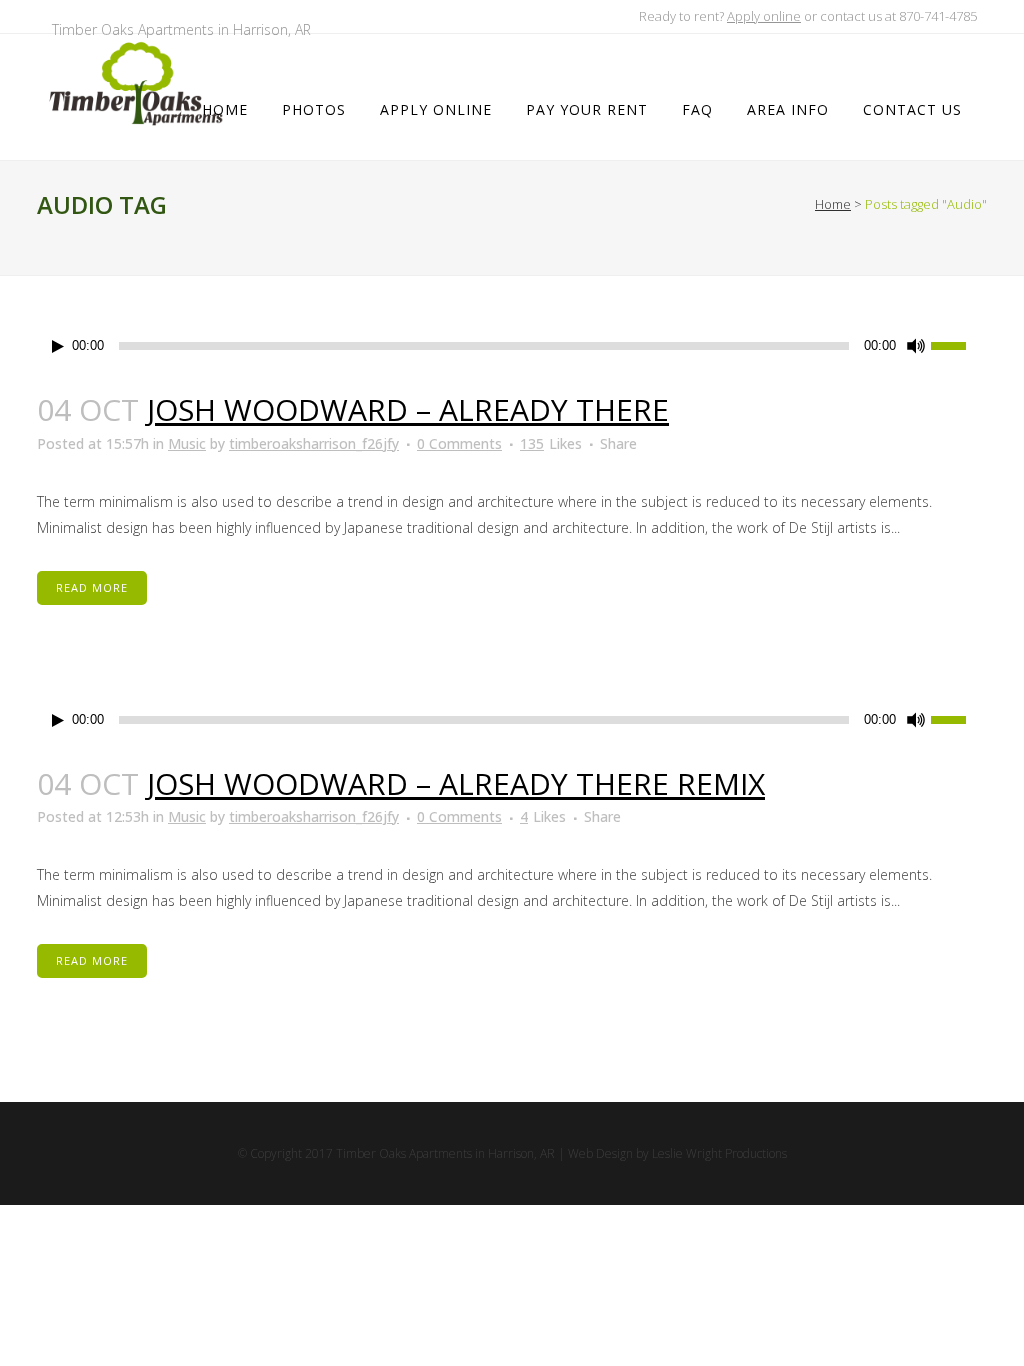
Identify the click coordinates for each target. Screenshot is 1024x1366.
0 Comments (459, 443)
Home (833, 204)
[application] (512, 346)
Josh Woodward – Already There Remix (456, 783)
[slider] (959, 344)
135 (551, 444)
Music (187, 443)
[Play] (58, 346)
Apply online (764, 16)
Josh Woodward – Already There (408, 409)
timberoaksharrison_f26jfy (314, 443)
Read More (92, 587)
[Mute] (916, 346)
